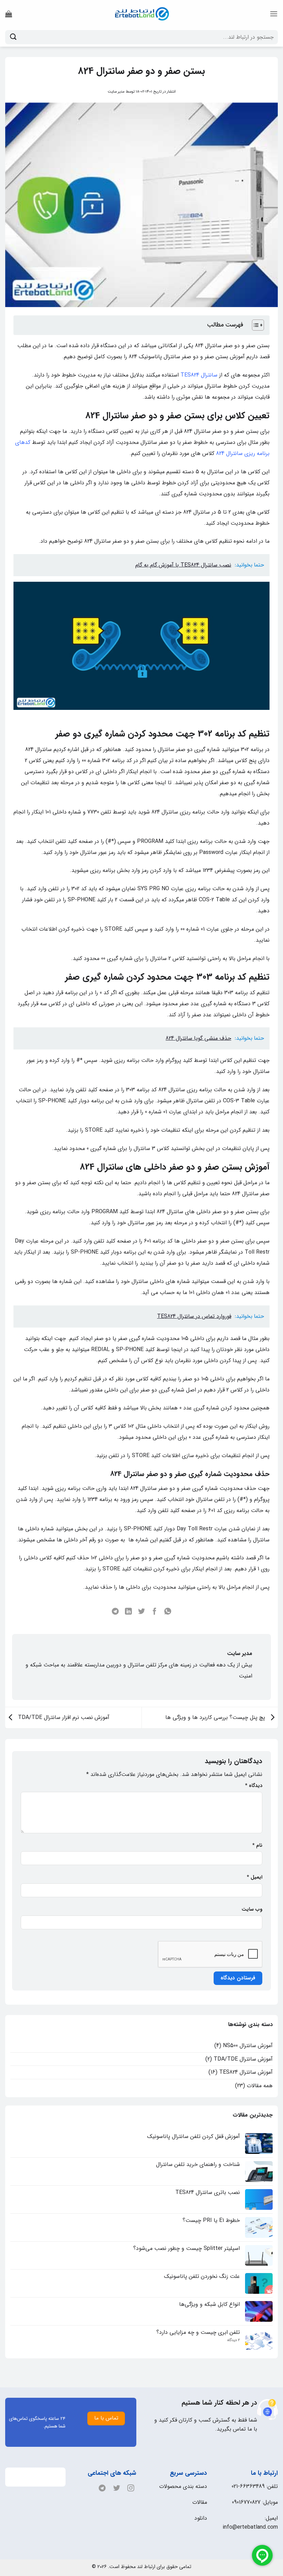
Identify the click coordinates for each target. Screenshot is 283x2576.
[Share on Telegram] (115, 1612)
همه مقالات (260, 2086)
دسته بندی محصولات (183, 2486)
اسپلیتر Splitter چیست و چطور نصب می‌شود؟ (187, 2248)
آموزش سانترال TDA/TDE (243, 2059)
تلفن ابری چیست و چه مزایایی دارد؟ (198, 2332)
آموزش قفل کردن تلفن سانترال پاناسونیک (193, 2136)
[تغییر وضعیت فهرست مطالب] (255, 325)
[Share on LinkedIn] (128, 1612)
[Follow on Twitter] (115, 2488)
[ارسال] (13, 37)
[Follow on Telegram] (100, 2488)
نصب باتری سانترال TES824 (208, 2192)
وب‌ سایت (252, 1909)
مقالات (200, 2502)
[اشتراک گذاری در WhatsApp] (168, 1612)
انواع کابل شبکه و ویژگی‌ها (209, 2304)
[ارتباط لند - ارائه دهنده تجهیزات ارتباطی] (141, 14)
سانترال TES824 (199, 375)
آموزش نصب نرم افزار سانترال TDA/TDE (63, 1717)
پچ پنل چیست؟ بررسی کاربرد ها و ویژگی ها (216, 1717)
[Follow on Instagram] (129, 2488)
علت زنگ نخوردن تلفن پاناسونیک (202, 2276)
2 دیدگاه (228, 2340)
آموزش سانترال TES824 (246, 2072)
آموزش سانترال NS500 (248, 2046)
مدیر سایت (116, 92)
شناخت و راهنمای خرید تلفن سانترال (198, 2164)
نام (257, 1846)
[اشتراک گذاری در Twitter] (141, 1612)
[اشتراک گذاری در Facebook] (155, 1612)
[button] (274, 14)
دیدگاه (254, 1786)
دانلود (201, 2518)
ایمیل (255, 1877)
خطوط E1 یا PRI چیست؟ (211, 2220)
